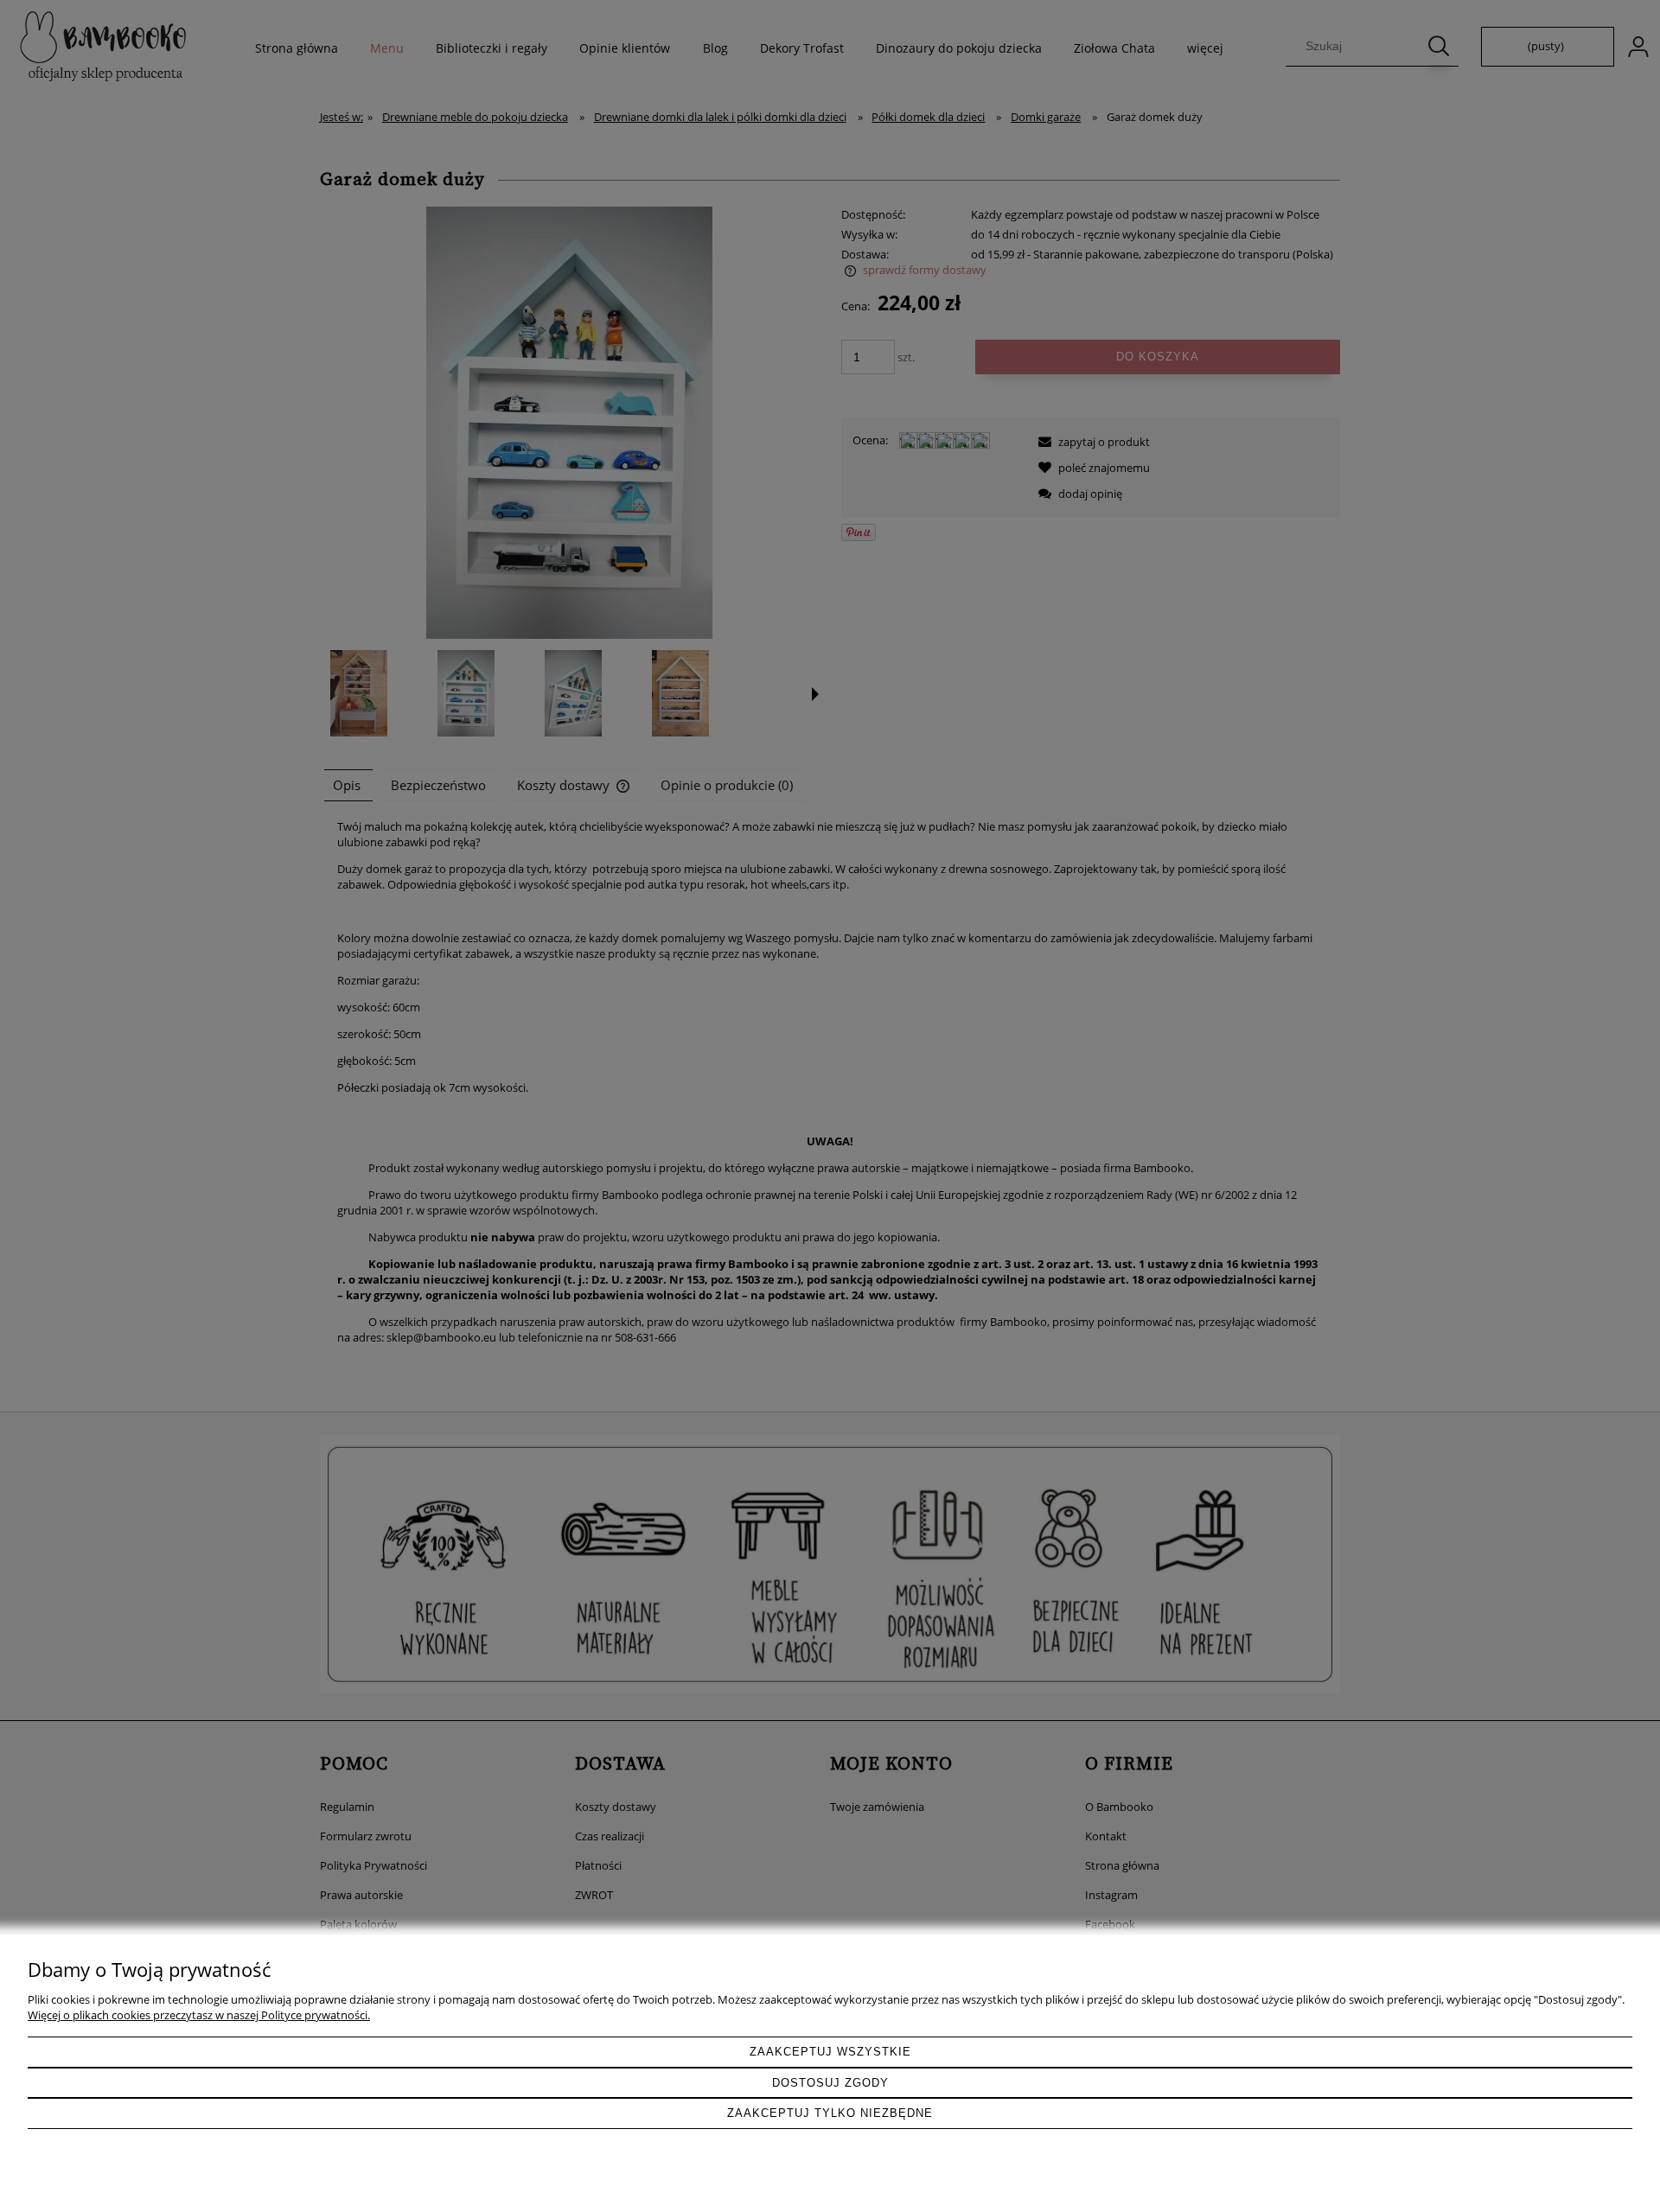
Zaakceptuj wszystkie (830, 2052)
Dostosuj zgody (830, 2083)
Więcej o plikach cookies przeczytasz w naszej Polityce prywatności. (199, 2015)
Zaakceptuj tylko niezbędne (830, 2113)
